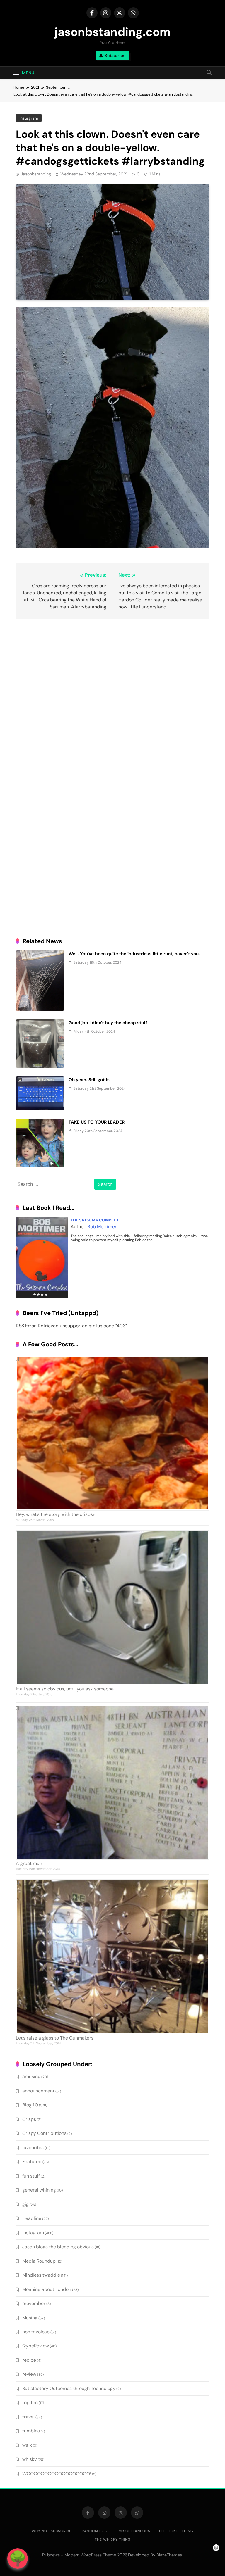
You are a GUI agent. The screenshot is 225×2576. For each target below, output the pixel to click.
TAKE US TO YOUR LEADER (97, 1122)
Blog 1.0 (30, 2105)
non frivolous (36, 2332)
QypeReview (36, 2346)
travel (28, 2417)
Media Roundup (39, 2261)
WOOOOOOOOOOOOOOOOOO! (57, 2474)
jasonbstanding (36, 174)
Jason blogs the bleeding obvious (58, 2247)
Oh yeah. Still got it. (89, 1080)
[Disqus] (112, 699)
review (29, 2374)
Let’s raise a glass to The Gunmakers (55, 2038)
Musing (30, 2318)
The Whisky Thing (113, 2539)
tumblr (29, 2431)
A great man (29, 1863)
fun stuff (31, 2176)
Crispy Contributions (44, 2133)
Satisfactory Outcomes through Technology (69, 2388)
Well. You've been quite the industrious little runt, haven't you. (134, 954)
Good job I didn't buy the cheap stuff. (109, 1023)
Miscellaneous (134, 2531)
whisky (30, 2459)
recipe (29, 2360)
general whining (39, 2190)
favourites (33, 2148)
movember (34, 2303)
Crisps (29, 2119)
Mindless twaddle (41, 2275)
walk (27, 2445)
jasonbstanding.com (113, 32)
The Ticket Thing (176, 2531)
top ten (30, 2402)
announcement (38, 2091)
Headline (32, 2218)
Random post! (96, 2531)
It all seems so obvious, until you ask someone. (65, 1689)
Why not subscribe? (53, 2531)
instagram (29, 118)
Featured (32, 2162)
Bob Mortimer (102, 1227)
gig (25, 2204)
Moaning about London (47, 2289)
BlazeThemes (169, 2555)
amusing (31, 2076)
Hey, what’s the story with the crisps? (56, 1514)
